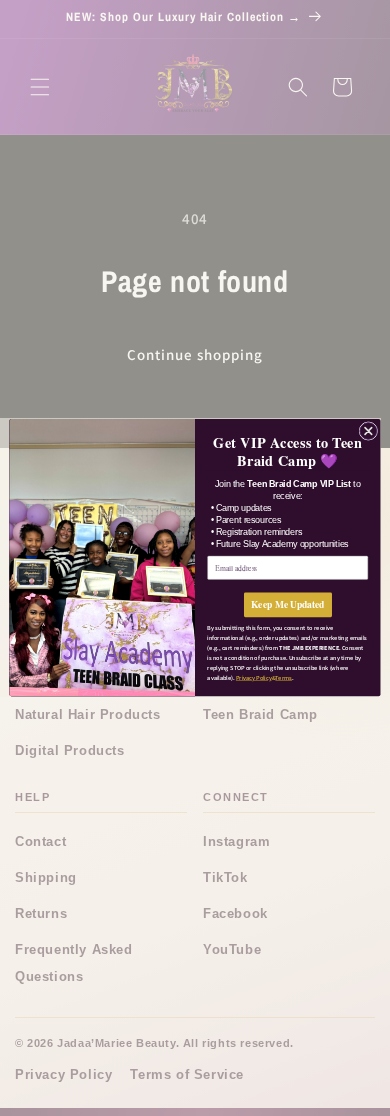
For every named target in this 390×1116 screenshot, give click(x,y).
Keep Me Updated (288, 605)
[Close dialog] (368, 431)
